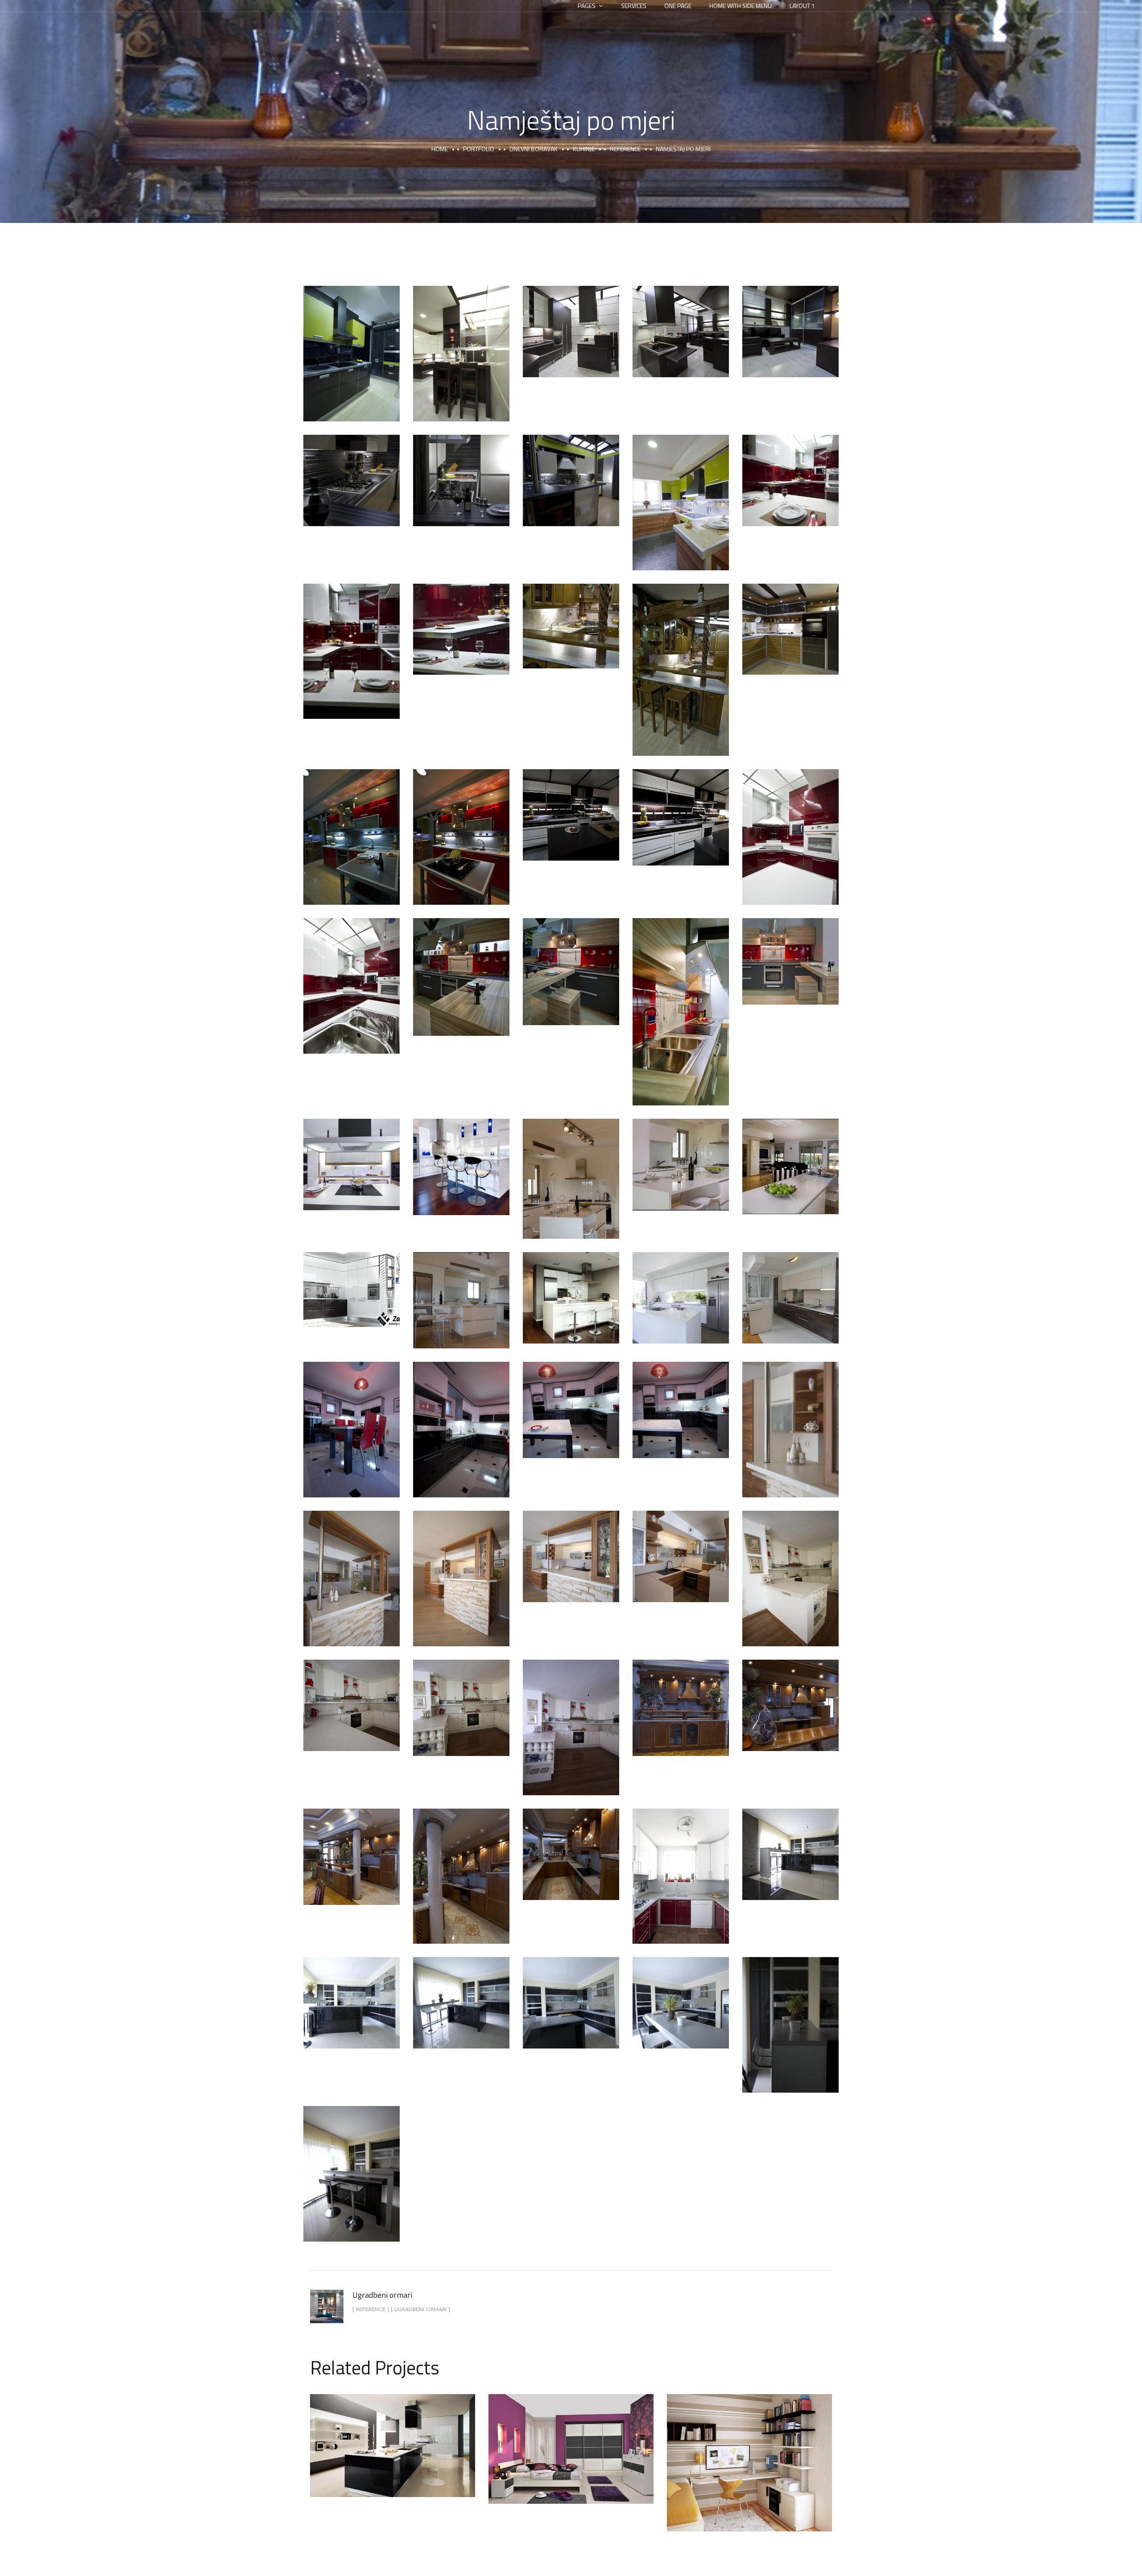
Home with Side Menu (741, 6)
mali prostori (722, 2474)
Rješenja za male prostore (750, 2453)
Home (440, 149)
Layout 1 (802, 6)
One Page (678, 6)
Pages (587, 6)
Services (634, 6)
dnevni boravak (534, 149)
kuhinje (584, 149)
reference (625, 149)
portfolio (479, 149)
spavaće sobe (598, 2460)
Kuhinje (393, 2436)
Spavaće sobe (571, 2439)
